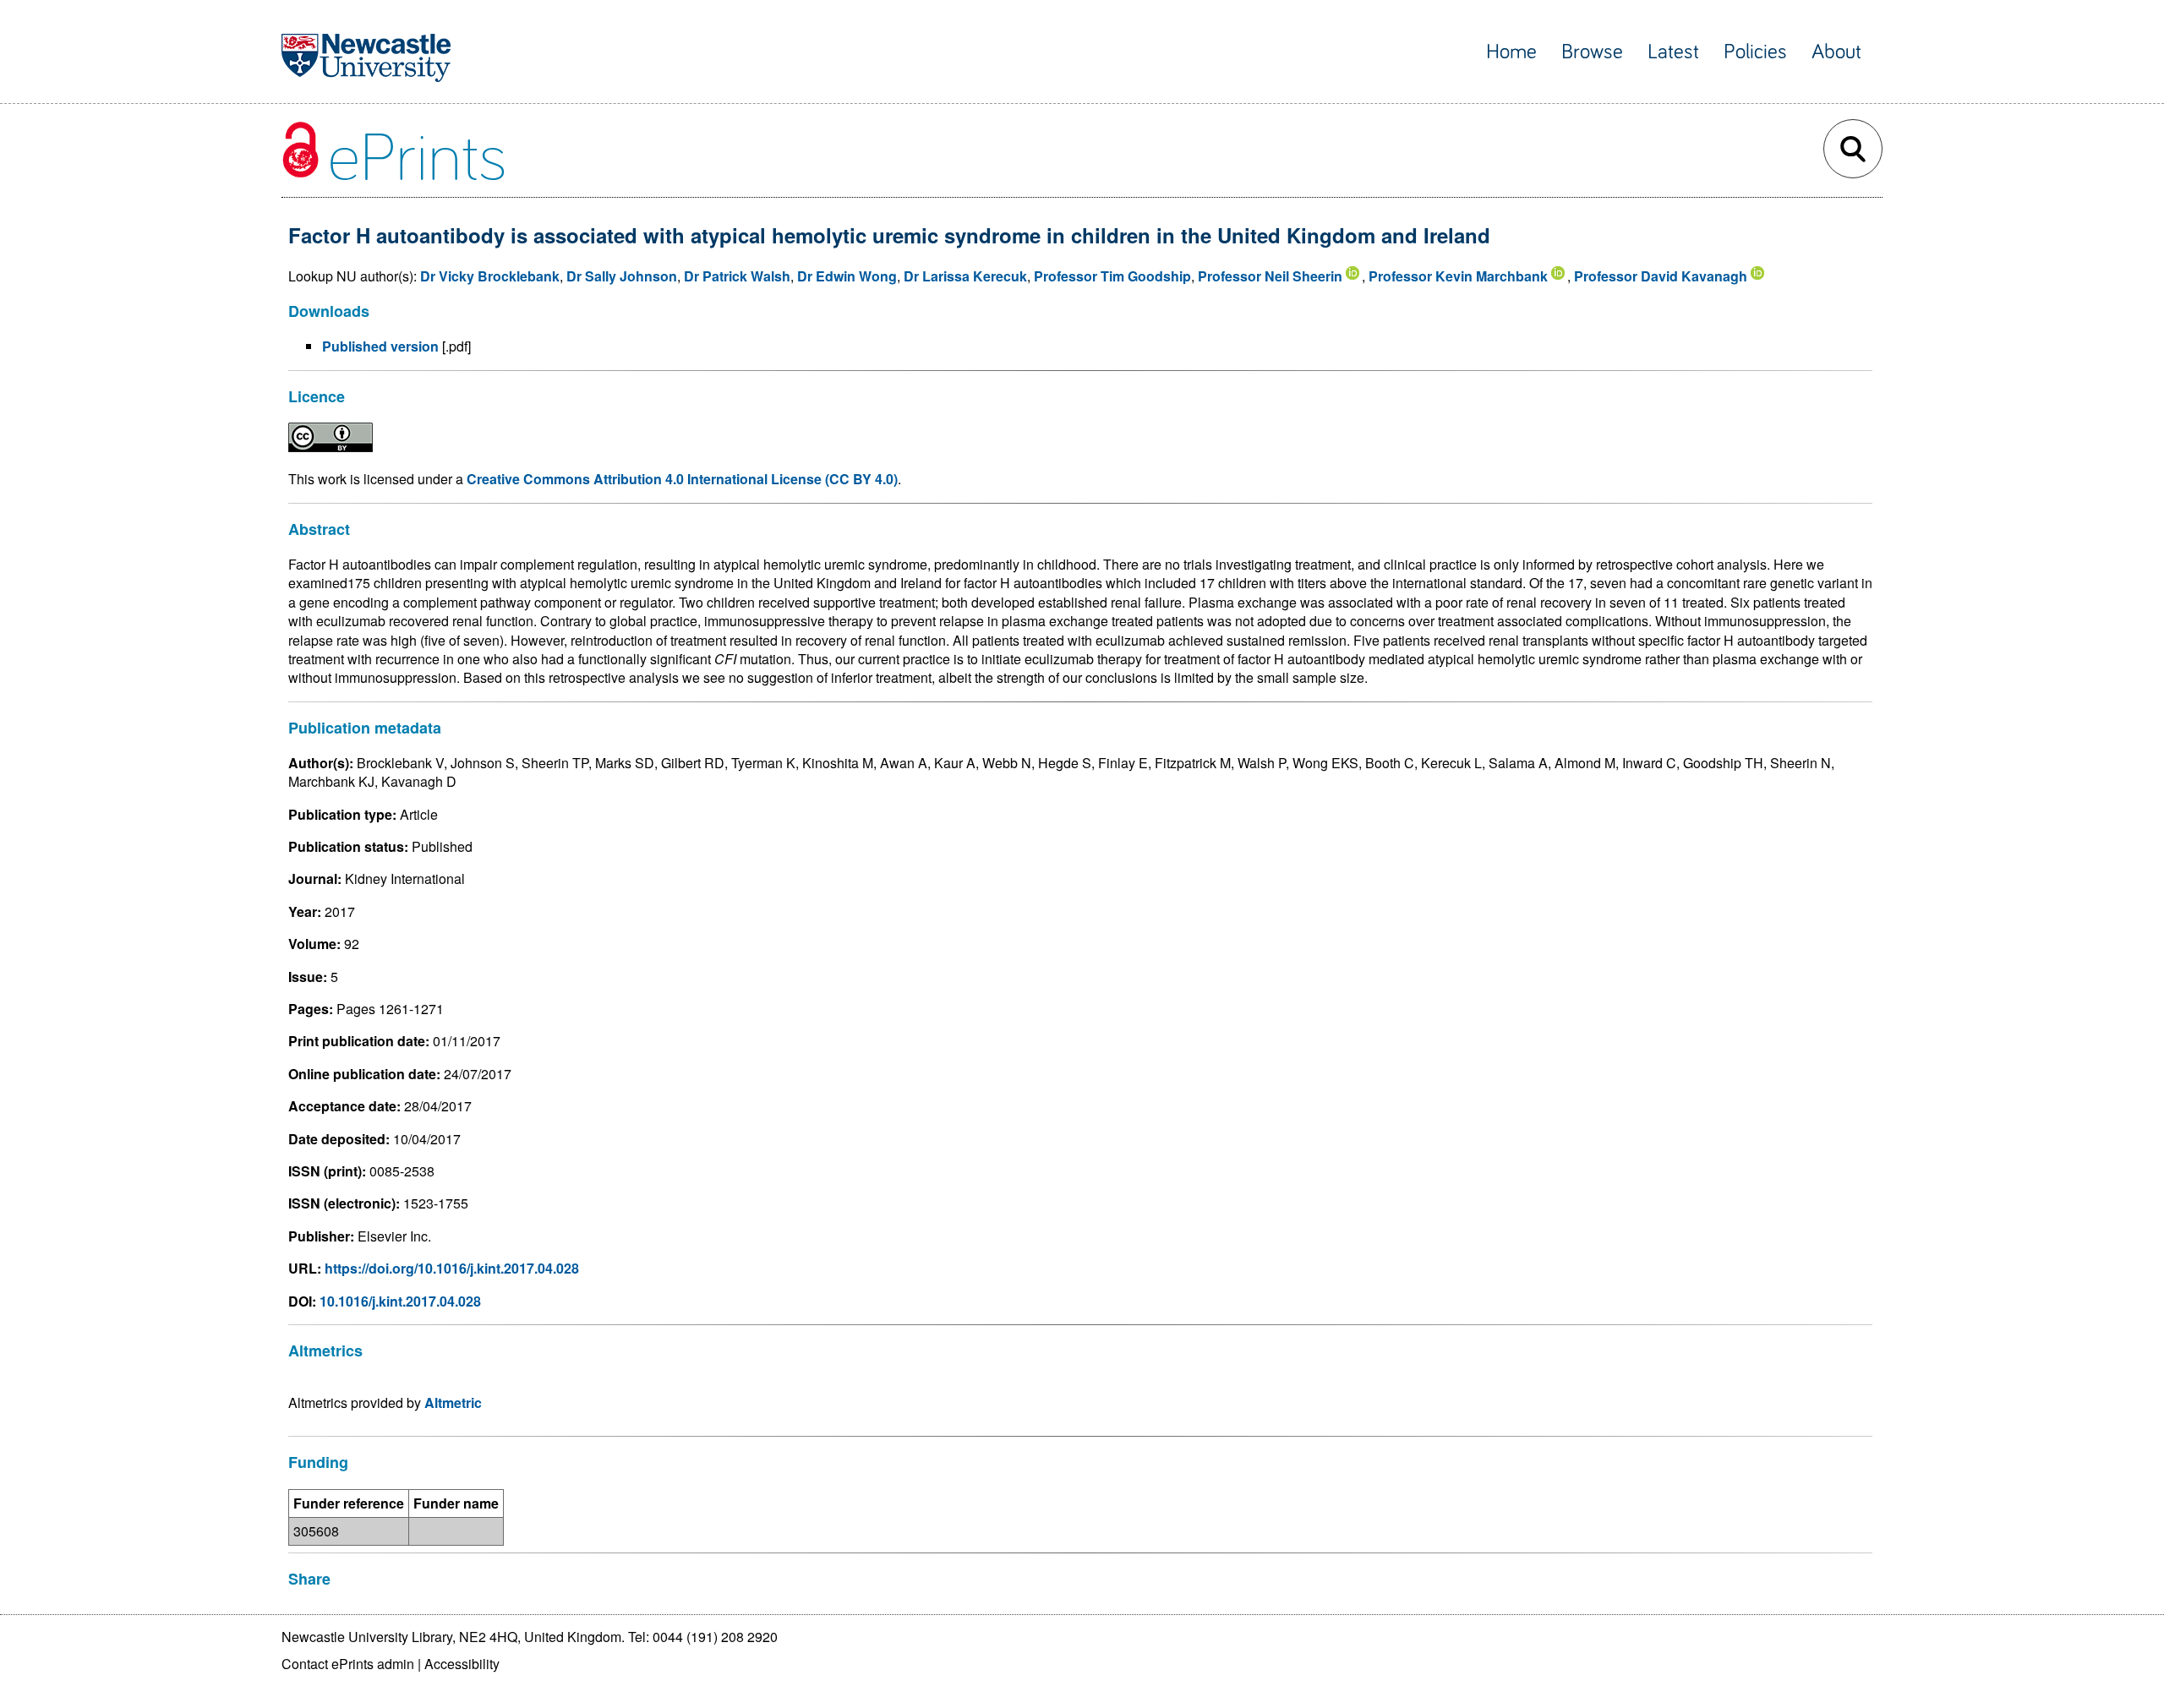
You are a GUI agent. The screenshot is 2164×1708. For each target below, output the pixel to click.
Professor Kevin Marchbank (1458, 276)
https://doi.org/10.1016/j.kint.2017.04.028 (452, 1268)
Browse (1592, 52)
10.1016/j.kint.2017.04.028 (400, 1301)
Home (1511, 52)
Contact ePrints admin (348, 1664)
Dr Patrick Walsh (737, 276)
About (1836, 52)
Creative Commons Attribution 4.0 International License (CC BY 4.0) (682, 479)
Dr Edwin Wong (847, 276)
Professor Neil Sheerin (1270, 276)
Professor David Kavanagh (1661, 276)
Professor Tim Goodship (1112, 276)
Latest (1673, 52)
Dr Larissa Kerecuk (965, 276)
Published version (380, 346)
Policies (1755, 52)
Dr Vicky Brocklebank (490, 276)
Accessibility (462, 1664)
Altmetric (453, 1402)
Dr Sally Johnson (622, 276)
